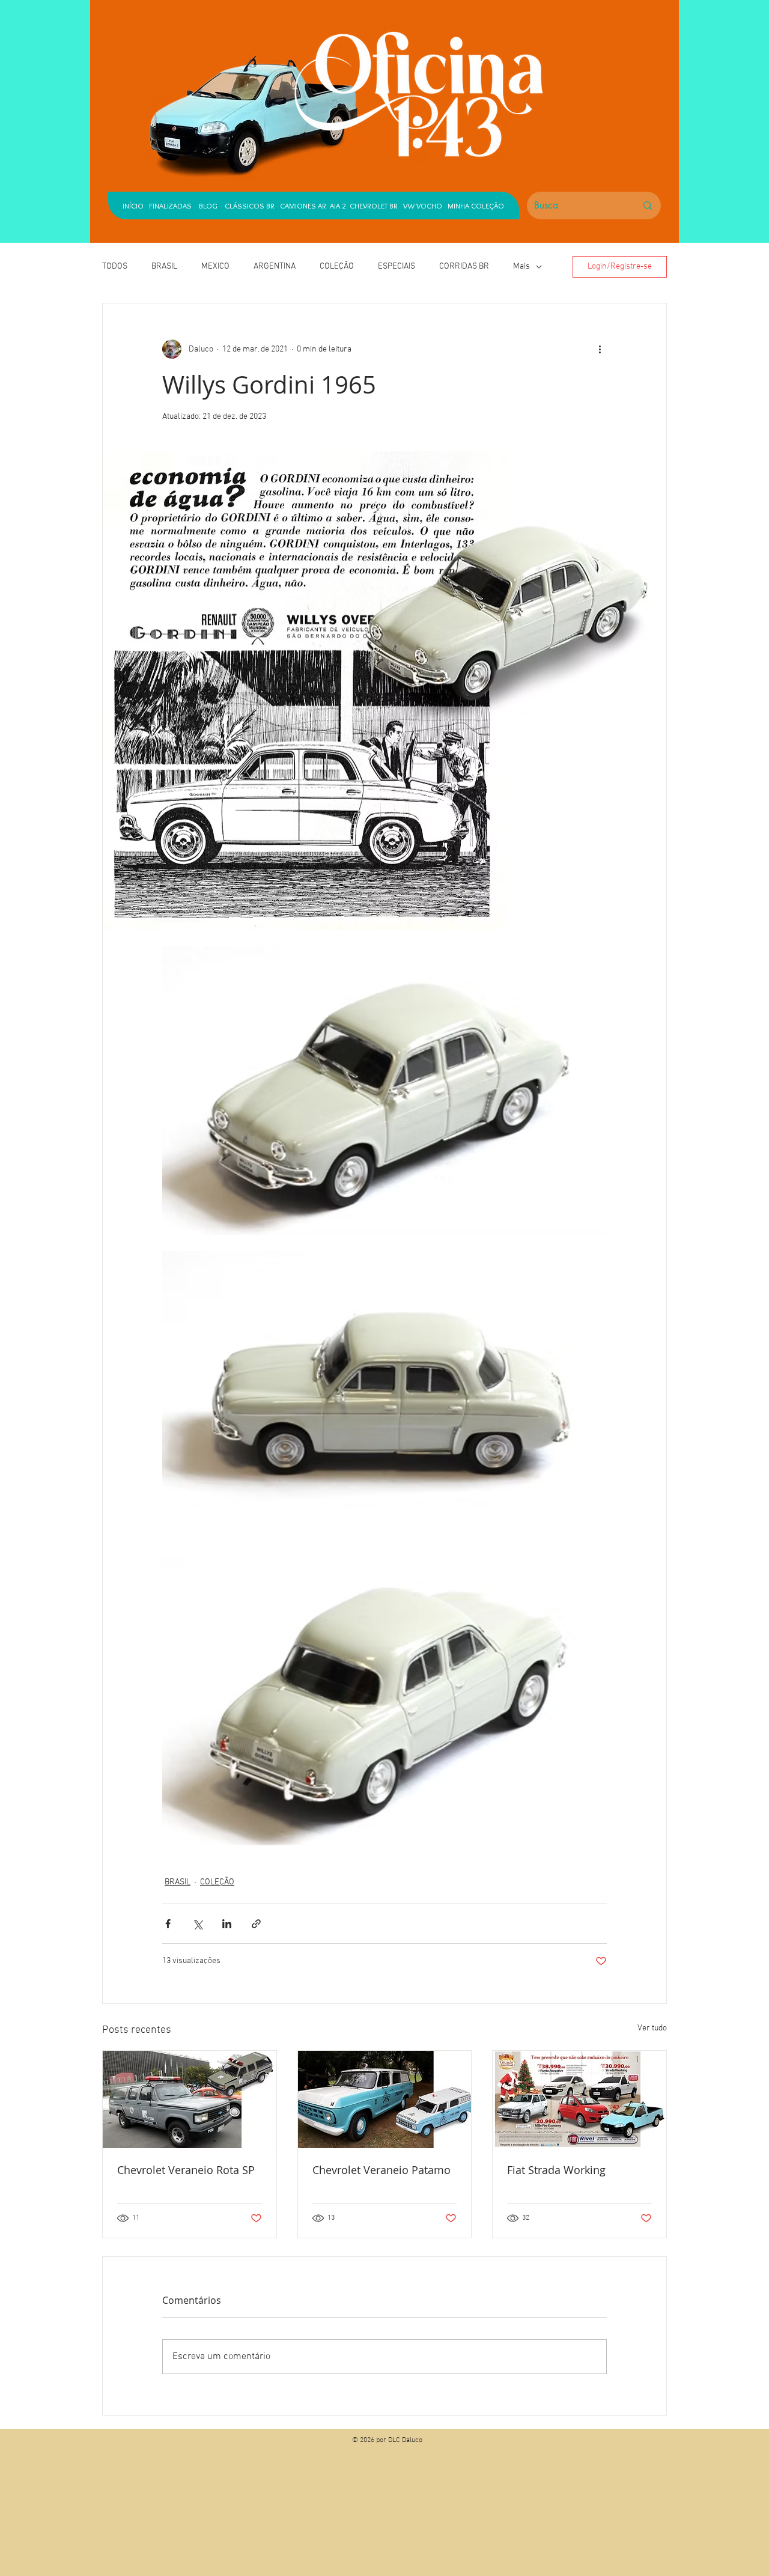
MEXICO (215, 266)
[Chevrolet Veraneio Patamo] (385, 2099)
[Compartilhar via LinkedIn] (227, 1924)
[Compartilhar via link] (256, 1924)
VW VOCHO (423, 206)
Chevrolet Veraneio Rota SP (186, 2170)
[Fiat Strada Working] (579, 2099)
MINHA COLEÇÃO (476, 206)
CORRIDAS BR (464, 266)
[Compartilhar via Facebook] (168, 1924)
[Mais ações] (600, 349)
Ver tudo (652, 2028)
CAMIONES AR (303, 206)
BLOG (208, 206)
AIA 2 (338, 206)
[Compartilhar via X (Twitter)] (197, 1924)
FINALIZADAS (170, 206)
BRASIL (164, 266)
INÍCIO (133, 206)
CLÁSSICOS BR (247, 206)
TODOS (115, 266)
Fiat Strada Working (556, 2170)
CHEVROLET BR (374, 206)
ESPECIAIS (397, 266)
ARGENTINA (275, 266)
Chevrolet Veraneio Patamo (381, 2170)
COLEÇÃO (337, 266)
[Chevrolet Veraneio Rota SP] (190, 2099)
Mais (521, 266)
